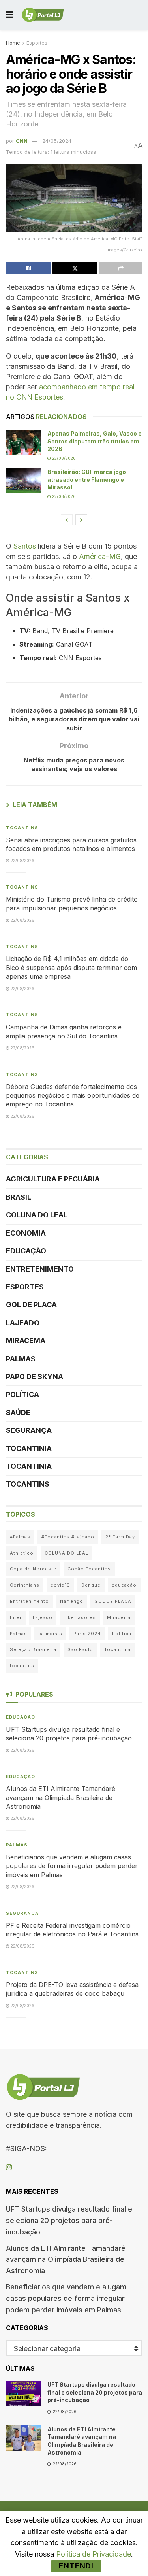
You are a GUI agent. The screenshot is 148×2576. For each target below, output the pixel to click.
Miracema (26, 1341)
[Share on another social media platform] (121, 268)
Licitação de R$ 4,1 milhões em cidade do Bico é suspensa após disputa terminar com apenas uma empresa (71, 967)
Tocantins (22, 828)
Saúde (18, 1413)
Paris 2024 (87, 1634)
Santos (25, 546)
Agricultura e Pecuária (53, 1179)
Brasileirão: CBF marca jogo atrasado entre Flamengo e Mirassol (87, 479)
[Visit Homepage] (43, 15)
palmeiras (50, 1634)
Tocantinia (29, 1448)
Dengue (91, 1585)
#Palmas (20, 1537)
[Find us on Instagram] (9, 2167)
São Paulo (80, 1649)
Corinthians (25, 1585)
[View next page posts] (81, 520)
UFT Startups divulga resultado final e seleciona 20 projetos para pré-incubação (69, 2220)
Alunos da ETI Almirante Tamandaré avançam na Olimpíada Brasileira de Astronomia (61, 1798)
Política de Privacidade (94, 2554)
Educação (26, 1251)
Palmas (21, 1359)
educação (124, 1585)
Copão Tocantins (89, 1569)
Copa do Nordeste (33, 1569)
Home (13, 43)
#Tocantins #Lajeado (68, 1537)
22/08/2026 (63, 458)
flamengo (72, 1601)
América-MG (100, 556)
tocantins (22, 1666)
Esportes (37, 43)
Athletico (22, 1553)
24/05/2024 (57, 141)
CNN (22, 141)
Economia (26, 1233)
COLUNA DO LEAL (37, 1215)
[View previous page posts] (67, 520)
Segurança (29, 1430)
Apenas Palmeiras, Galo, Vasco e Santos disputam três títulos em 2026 (95, 441)
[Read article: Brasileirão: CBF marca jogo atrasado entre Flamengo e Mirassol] (24, 481)
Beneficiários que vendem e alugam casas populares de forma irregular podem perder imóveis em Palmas (72, 1866)
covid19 (60, 1585)
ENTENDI (76, 2566)
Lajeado (23, 1323)
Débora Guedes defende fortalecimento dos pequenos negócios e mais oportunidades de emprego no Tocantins (73, 1096)
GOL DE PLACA (31, 1305)
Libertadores (80, 1617)
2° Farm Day (120, 1537)
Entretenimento (40, 1269)
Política (22, 1394)
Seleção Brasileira (33, 1649)
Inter (16, 1617)
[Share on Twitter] (75, 268)
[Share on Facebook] (28, 268)
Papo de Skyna (35, 1377)
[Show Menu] (10, 15)
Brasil (19, 1197)
